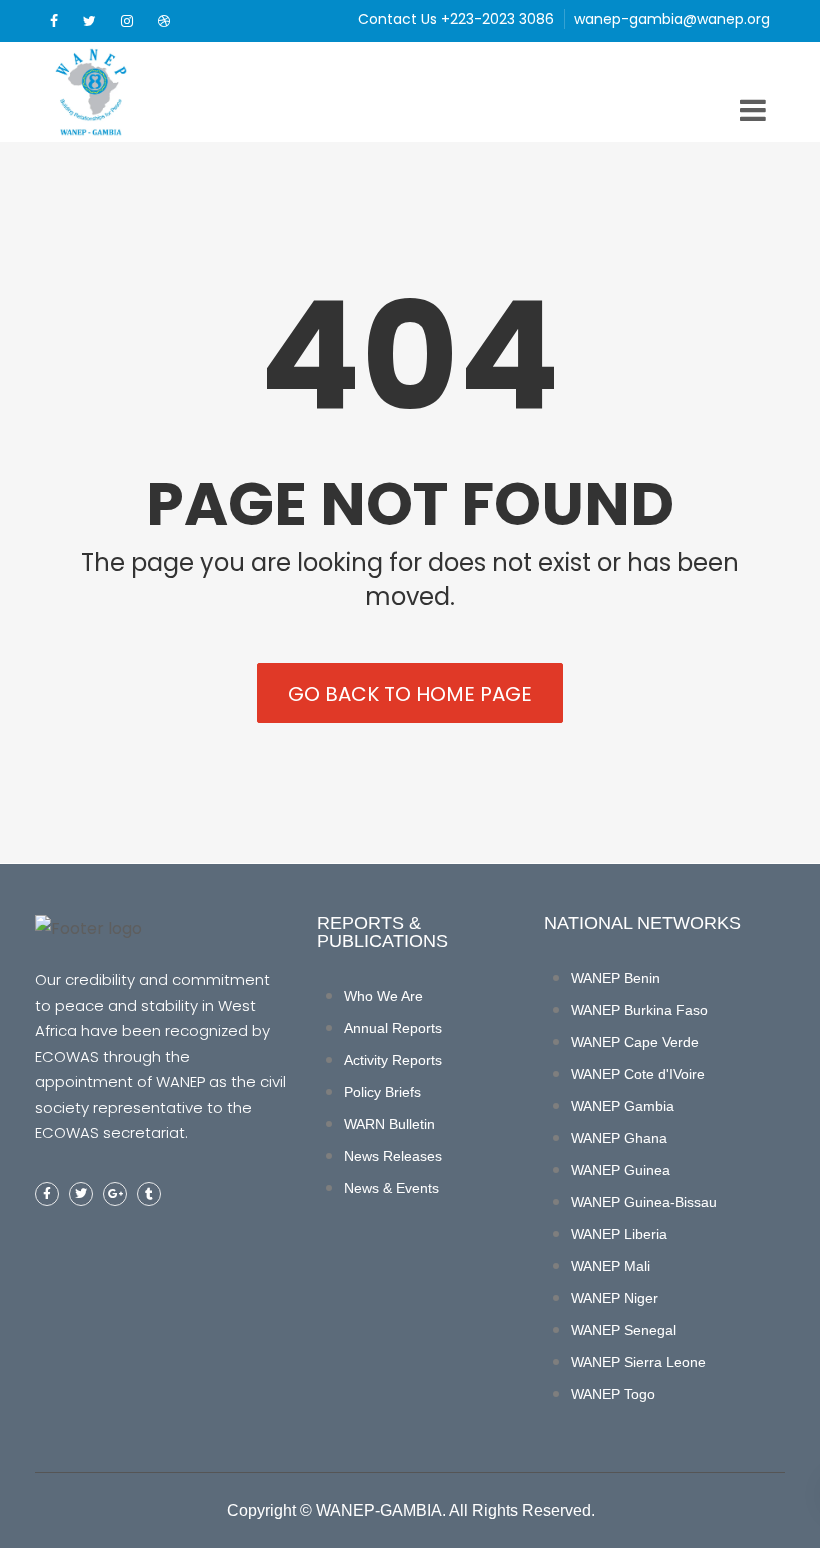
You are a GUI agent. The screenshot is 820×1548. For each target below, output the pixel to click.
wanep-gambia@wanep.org (672, 19)
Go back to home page (410, 694)
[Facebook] (54, 21)
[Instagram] (127, 21)
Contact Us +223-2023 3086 (456, 19)
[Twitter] (89, 21)
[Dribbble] (164, 21)
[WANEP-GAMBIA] (125, 92)
